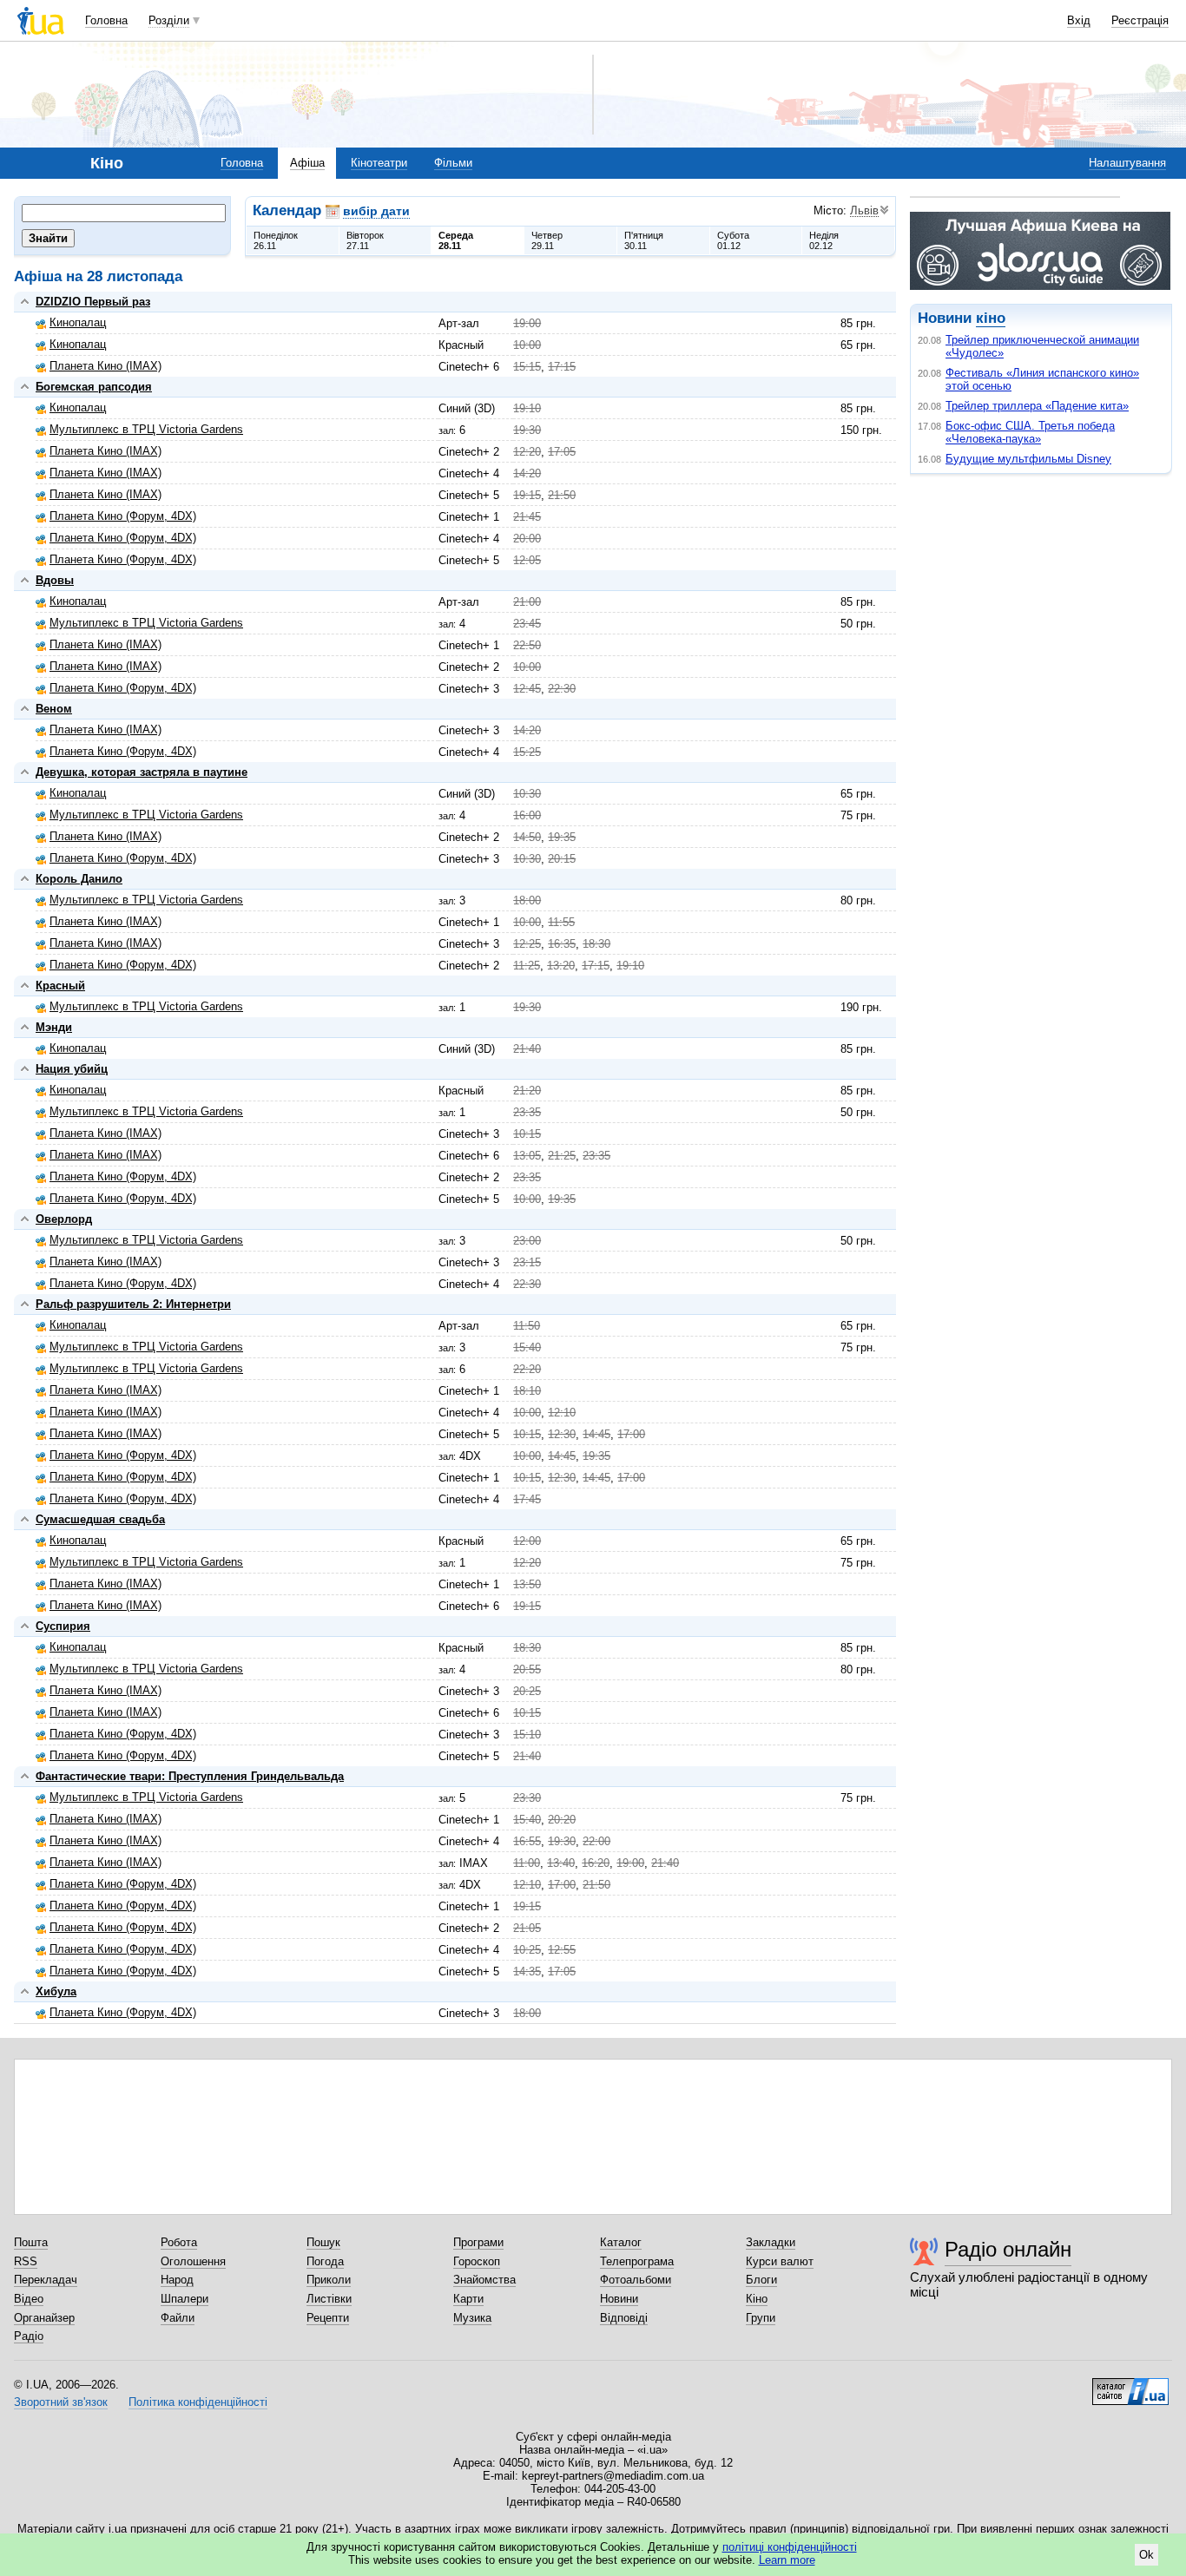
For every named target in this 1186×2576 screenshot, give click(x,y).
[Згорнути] (25, 302)
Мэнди (54, 1027)
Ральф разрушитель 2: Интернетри (133, 1304)
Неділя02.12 (824, 240)
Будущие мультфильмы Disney (1028, 459)
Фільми (453, 163)
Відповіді (624, 2318)
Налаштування (1127, 163)
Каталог (621, 2242)
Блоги (761, 2280)
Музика (472, 2318)
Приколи (329, 2280)
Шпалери (184, 2299)
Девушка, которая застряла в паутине (142, 772)
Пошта (31, 2242)
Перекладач (46, 2280)
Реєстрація (1140, 20)
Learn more (787, 2560)
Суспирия (63, 1626)
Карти (468, 2299)
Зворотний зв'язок (61, 2402)
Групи (761, 2318)
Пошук (323, 2242)
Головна (106, 20)
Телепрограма (637, 2261)
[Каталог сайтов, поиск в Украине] (1130, 2385)
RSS (26, 2261)
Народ (177, 2280)
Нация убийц (72, 1069)
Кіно (757, 2299)
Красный (60, 986)
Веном (54, 709)
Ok (1146, 2555)
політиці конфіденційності (790, 2547)
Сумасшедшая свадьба (100, 1519)
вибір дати (376, 211)
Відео (29, 2299)
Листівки (329, 2299)
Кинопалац (78, 322)
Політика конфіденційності (198, 2402)
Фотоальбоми (636, 2280)
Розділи (169, 20)
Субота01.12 (733, 240)
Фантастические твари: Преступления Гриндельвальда (190, 1776)
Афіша (307, 163)
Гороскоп (477, 2261)
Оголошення (193, 2261)
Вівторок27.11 (365, 240)
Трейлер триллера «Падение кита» (1037, 406)
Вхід (1079, 20)
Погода (325, 2261)
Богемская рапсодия (94, 387)
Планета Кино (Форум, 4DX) (123, 516)
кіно (991, 318)
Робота (179, 2242)
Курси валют (780, 2261)
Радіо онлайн (1008, 2249)
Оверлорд (64, 1219)
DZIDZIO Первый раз (93, 302)
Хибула (56, 1991)
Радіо (29, 2336)
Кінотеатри (379, 163)
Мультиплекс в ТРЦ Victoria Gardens (146, 429)
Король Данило (79, 879)
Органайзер (44, 2318)
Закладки (771, 2242)
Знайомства (484, 2280)
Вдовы (55, 580)
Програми (478, 2242)
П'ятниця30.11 (644, 240)
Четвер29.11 (547, 240)
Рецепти (328, 2318)
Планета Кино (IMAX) (105, 366)
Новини (619, 2299)
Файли (178, 2318)
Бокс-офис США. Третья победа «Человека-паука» (1030, 432)
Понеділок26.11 (276, 240)
